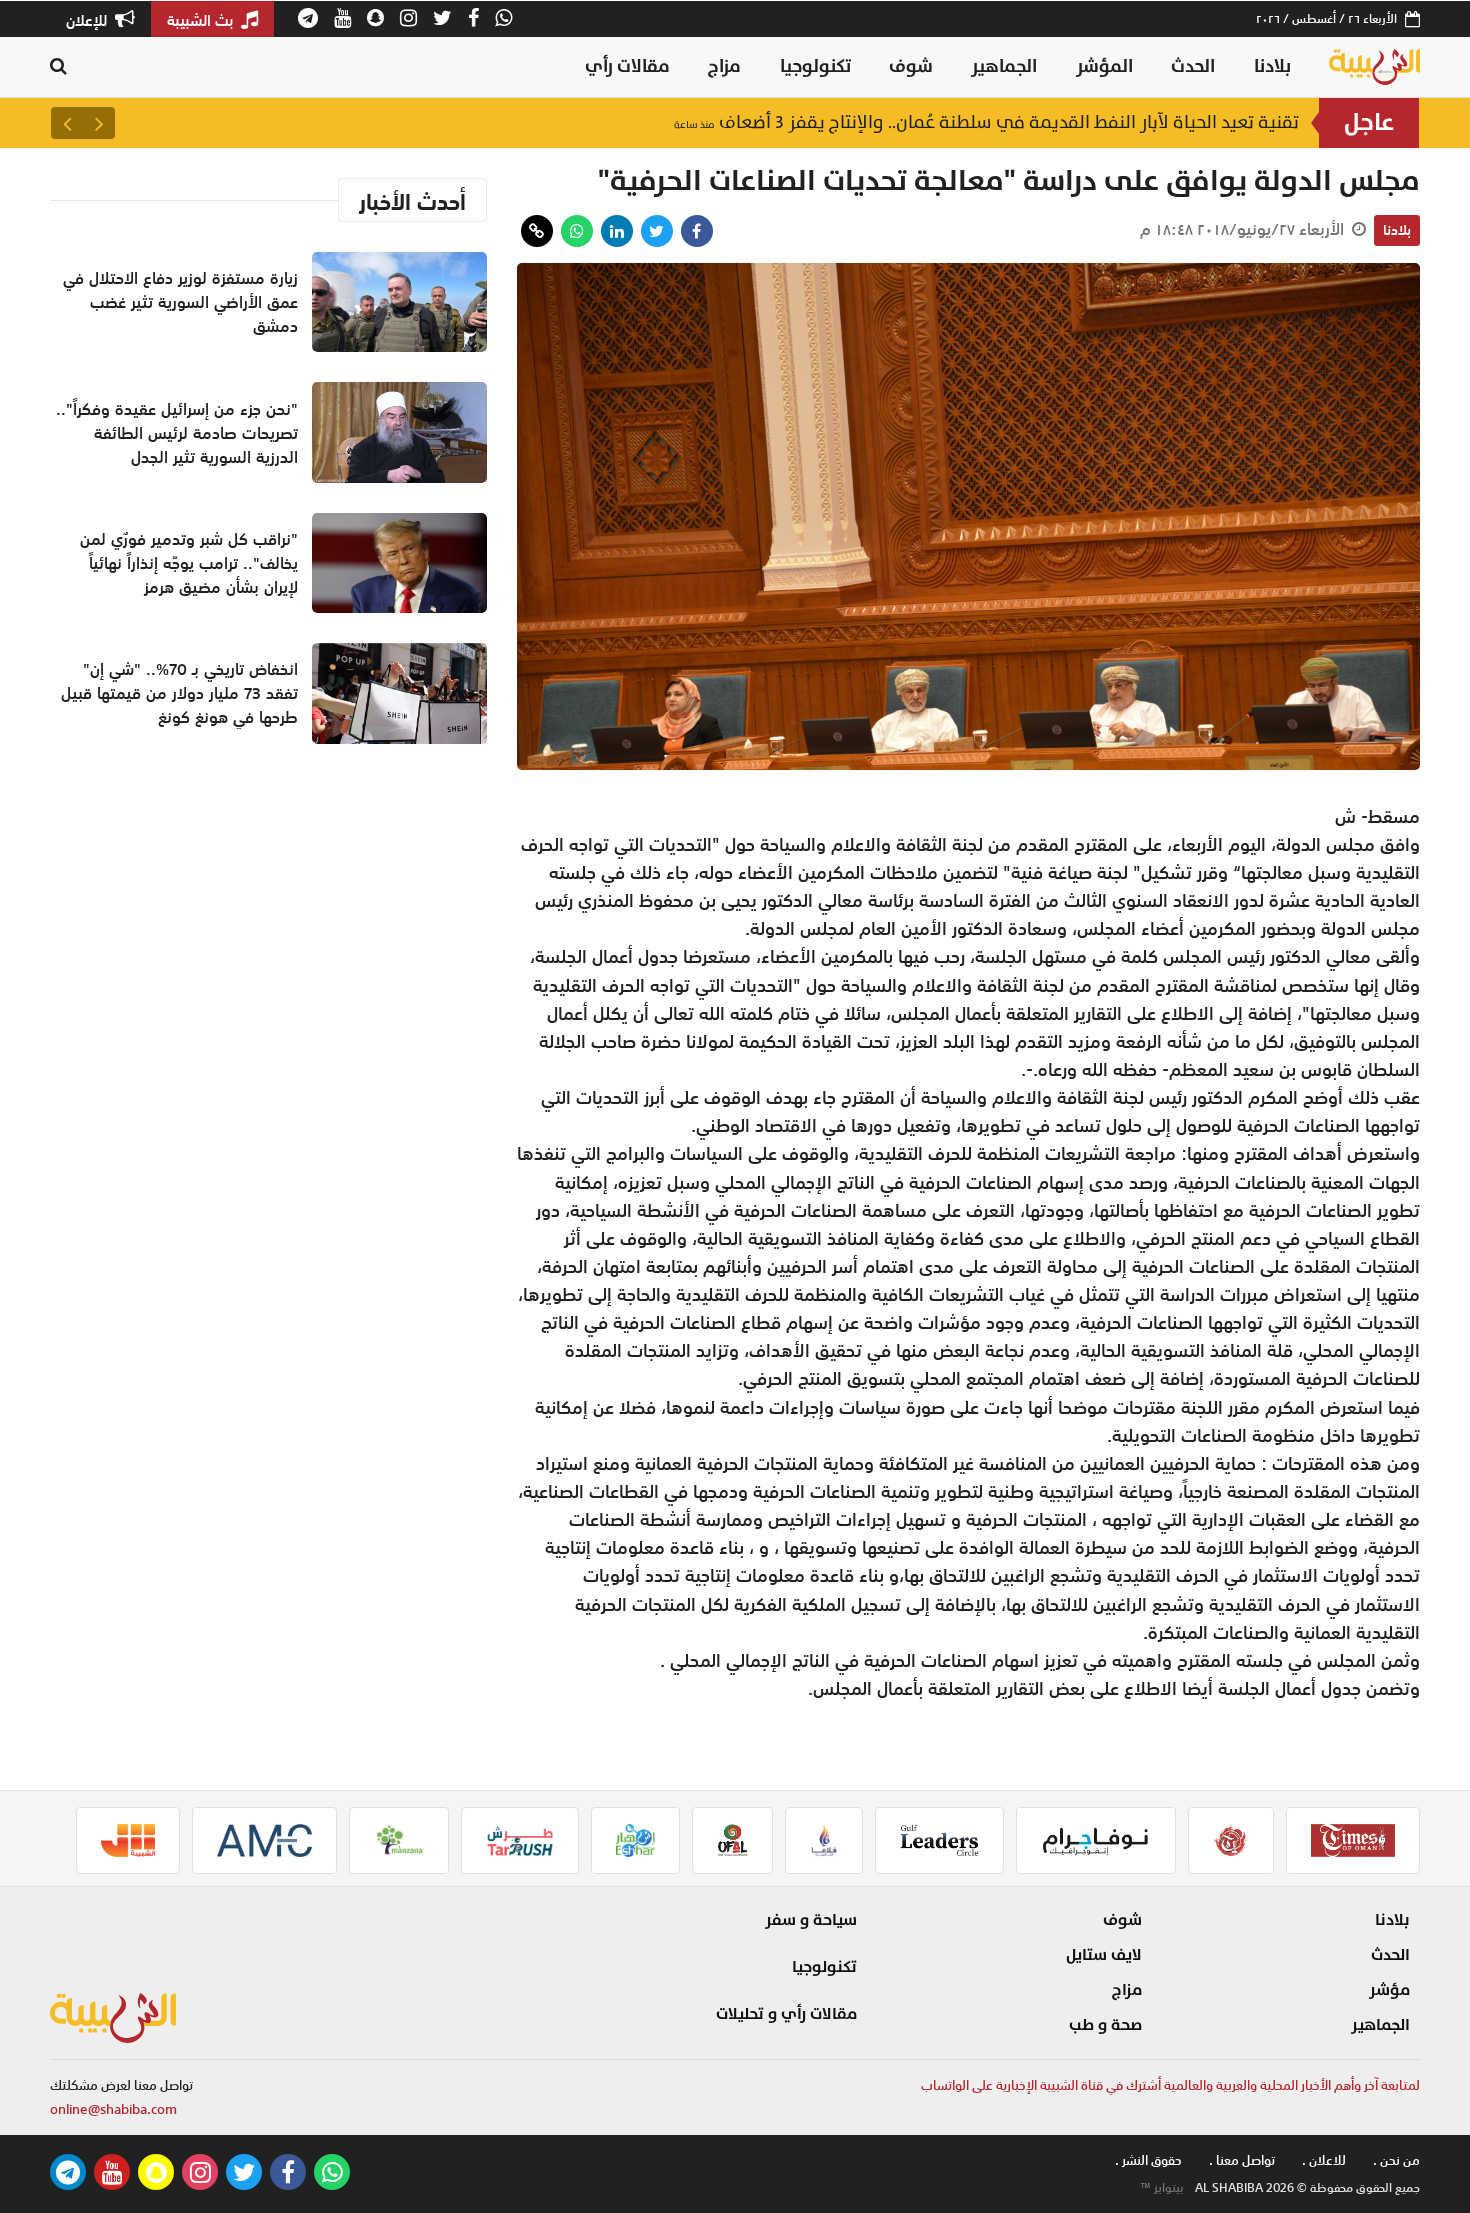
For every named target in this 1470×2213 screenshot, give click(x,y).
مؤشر (1389, 1990)
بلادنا (1272, 66)
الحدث (1193, 66)
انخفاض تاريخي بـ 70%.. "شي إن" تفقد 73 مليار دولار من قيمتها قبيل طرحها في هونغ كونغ (179, 693)
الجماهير (1004, 66)
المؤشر (1104, 66)
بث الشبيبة (202, 20)
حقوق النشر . (1148, 2160)
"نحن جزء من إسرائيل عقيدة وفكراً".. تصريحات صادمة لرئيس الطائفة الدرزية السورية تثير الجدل (177, 433)
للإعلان (88, 20)
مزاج (724, 66)
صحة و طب (1105, 2025)
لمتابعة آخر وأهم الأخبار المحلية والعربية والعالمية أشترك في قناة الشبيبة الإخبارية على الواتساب (1170, 2085)
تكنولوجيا (815, 66)
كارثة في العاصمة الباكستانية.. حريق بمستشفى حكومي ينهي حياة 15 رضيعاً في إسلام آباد (924, 122)
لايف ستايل (1104, 1955)
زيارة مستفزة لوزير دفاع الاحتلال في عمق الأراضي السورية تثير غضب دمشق (180, 302)
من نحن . (1396, 2160)
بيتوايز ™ (1162, 2188)
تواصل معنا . (1242, 2160)
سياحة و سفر (811, 1920)
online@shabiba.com (113, 2109)
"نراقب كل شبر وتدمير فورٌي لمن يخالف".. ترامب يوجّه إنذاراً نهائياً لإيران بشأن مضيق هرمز (189, 563)
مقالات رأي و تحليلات (786, 2014)
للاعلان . (1324, 2160)
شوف (911, 66)
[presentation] (99, 123)
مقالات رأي (627, 66)
